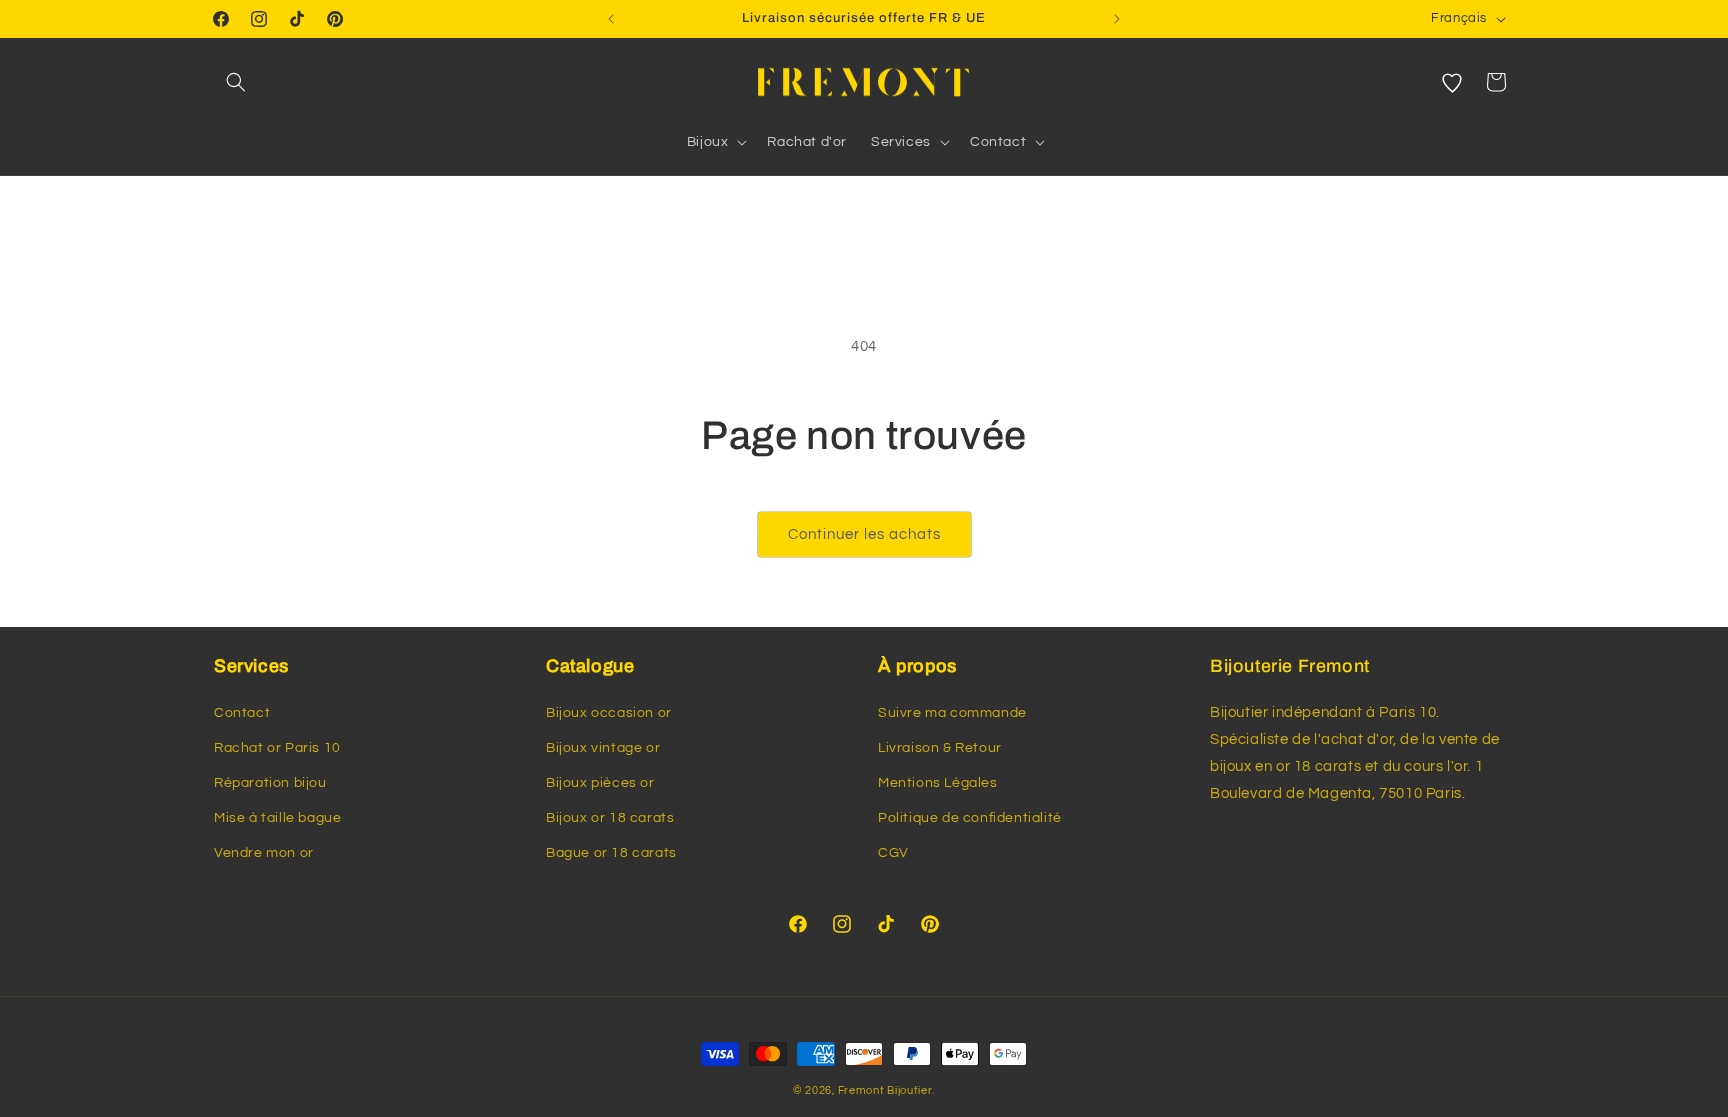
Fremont (863, 1090)
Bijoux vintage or (603, 748)
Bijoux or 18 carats (610, 818)
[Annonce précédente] (611, 19)
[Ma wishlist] (1452, 82)
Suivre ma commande (952, 713)
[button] (236, 82)
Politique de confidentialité (970, 818)
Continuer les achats (864, 534)
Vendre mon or (264, 853)
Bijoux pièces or (600, 783)
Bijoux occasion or (609, 713)
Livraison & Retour (940, 748)
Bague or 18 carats (611, 853)
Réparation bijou (270, 783)
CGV (893, 853)
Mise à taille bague (277, 818)
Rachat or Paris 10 (277, 748)
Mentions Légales (938, 783)
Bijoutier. (911, 1090)
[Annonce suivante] (1117, 19)
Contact (242, 713)
